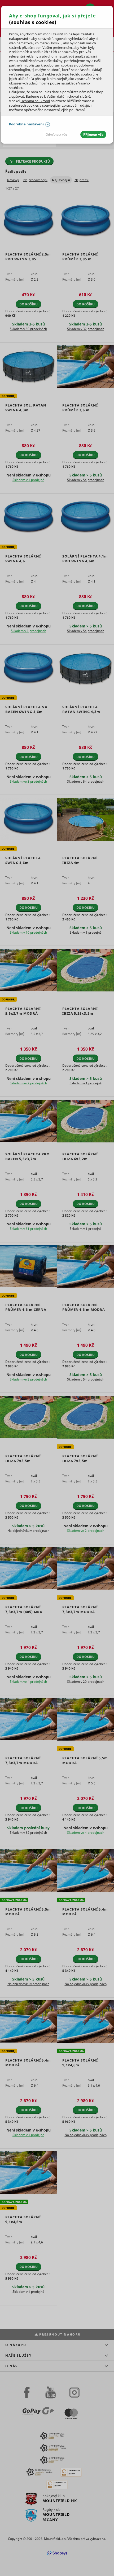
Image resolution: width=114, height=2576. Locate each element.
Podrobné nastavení (26, 124)
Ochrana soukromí (35, 101)
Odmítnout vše (56, 134)
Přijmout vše (93, 134)
